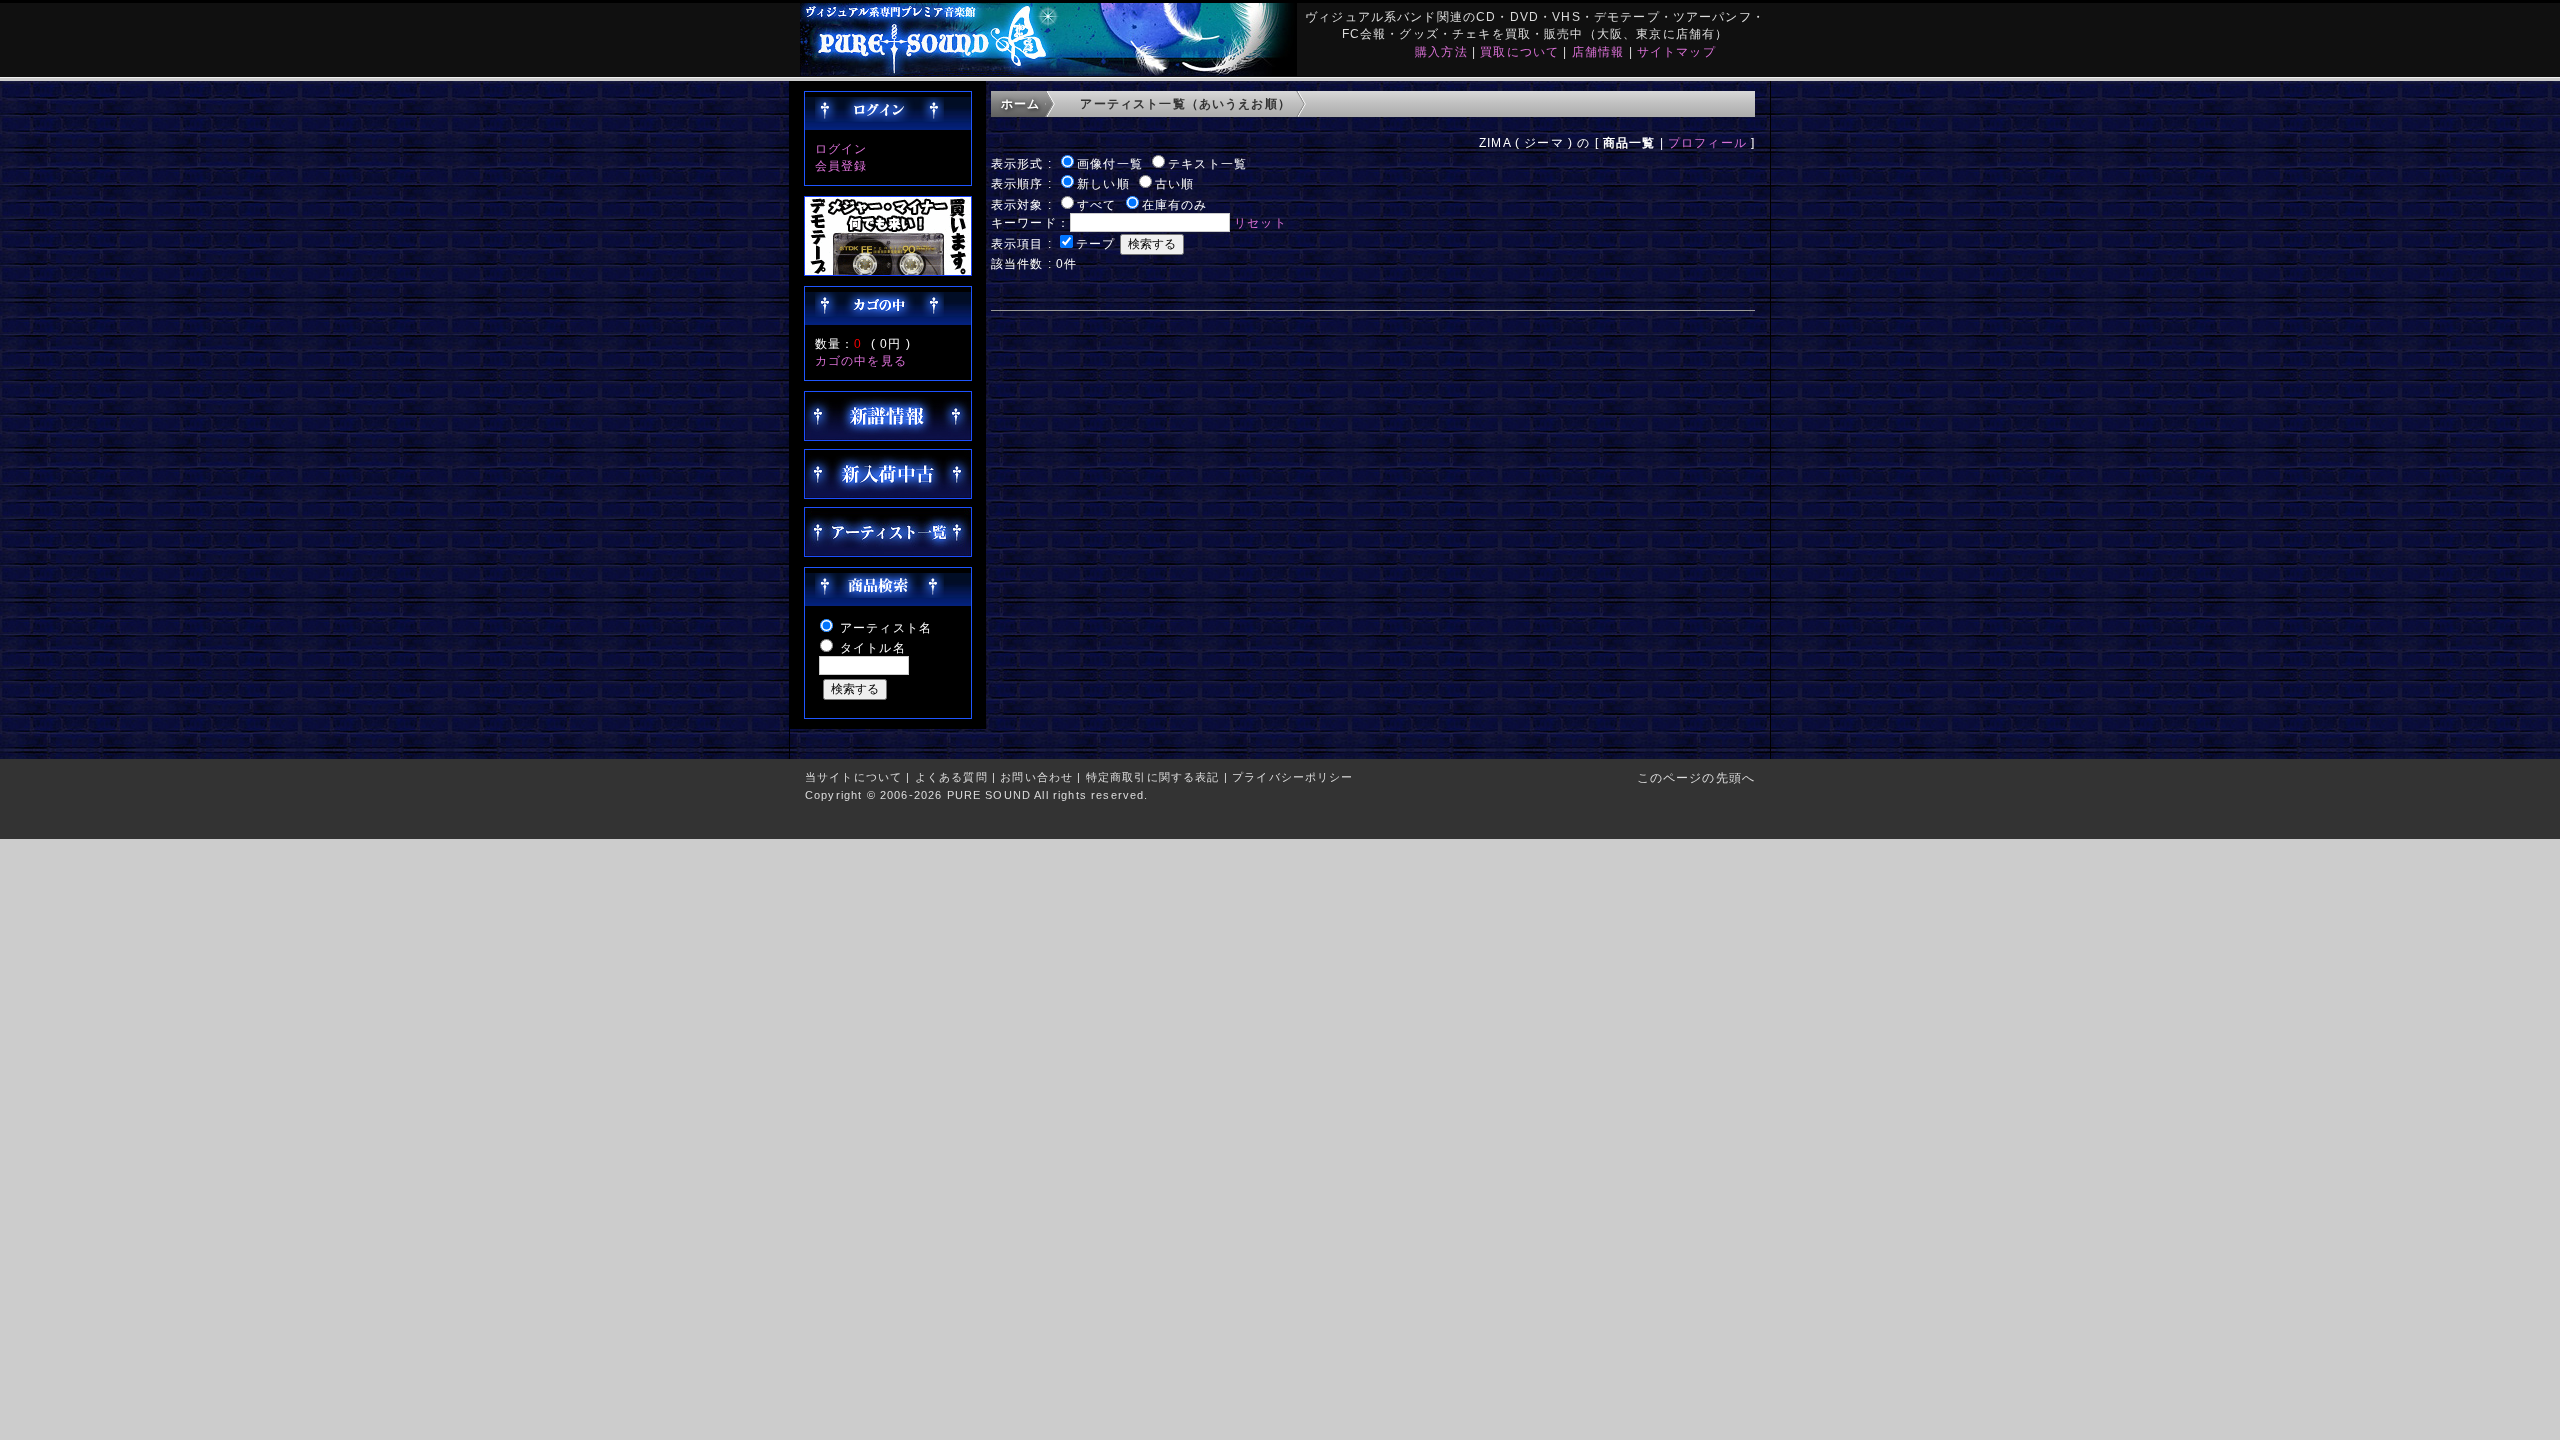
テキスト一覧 (1207, 163)
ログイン (841, 148)
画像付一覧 (1110, 163)
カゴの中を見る (861, 360)
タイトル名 (873, 647)
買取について (1519, 51)
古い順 (1174, 183)
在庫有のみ (1175, 204)
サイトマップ (1676, 51)
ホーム (1020, 103)
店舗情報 (1598, 51)
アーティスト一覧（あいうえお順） (1185, 103)
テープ (1095, 243)
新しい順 (1103, 183)
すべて (1096, 204)
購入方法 (1441, 51)
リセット (1260, 222)
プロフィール (1707, 142)
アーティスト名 (886, 627)
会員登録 (841, 165)
